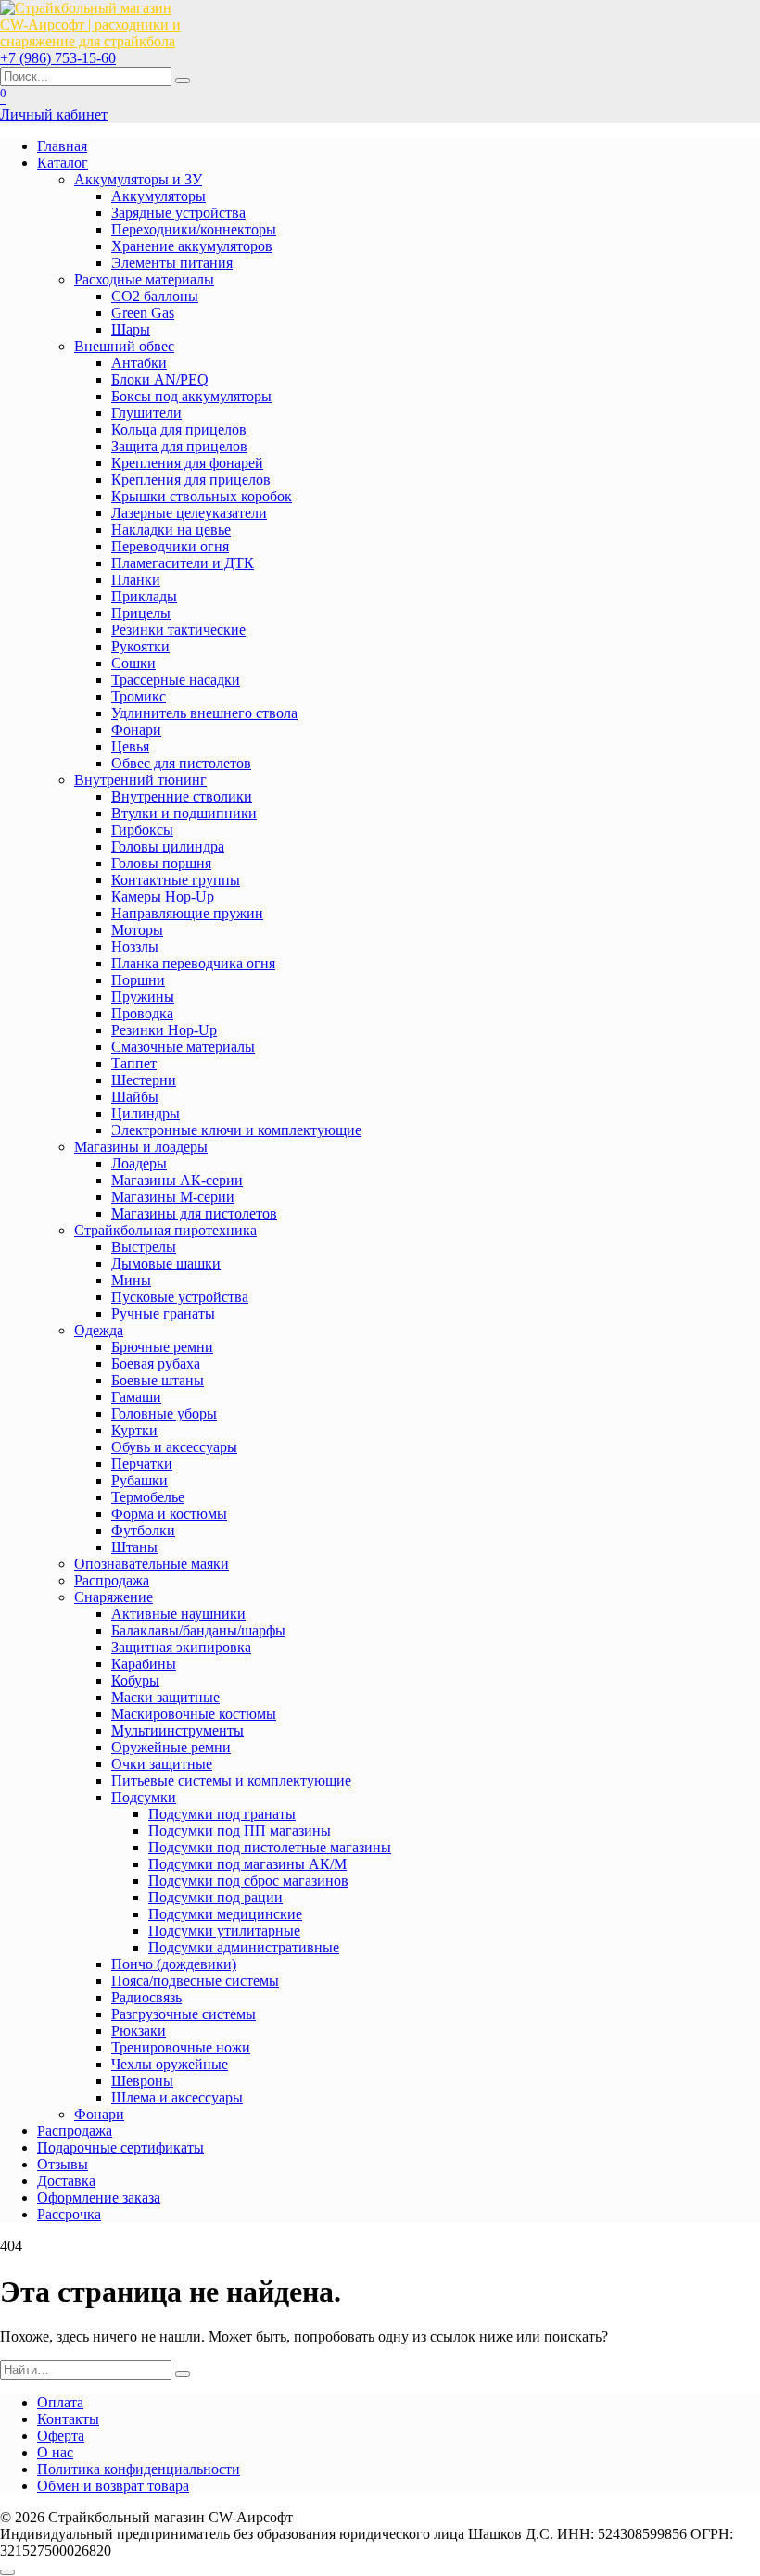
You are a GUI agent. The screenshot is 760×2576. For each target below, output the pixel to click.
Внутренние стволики (182, 796)
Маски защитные (165, 1697)
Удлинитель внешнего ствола (204, 713)
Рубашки (139, 1480)
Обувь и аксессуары (174, 1447)
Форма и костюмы (169, 1514)
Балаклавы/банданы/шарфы (198, 1630)
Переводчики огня (170, 546)
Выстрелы (144, 1247)
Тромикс (139, 696)
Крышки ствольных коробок (202, 496)
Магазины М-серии (173, 1197)
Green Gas (143, 313)
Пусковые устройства (180, 1297)
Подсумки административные (244, 1947)
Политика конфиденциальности (139, 2469)
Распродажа (112, 1580)
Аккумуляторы (158, 196)
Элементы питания (172, 263)
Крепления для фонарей (187, 463)
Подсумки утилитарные (224, 1931)
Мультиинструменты (177, 1730)
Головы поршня (161, 863)
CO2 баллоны (155, 296)
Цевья (130, 746)
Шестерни (144, 1080)
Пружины (143, 997)
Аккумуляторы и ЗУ (138, 179)
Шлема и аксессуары (177, 2097)
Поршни (138, 980)
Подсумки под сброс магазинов (248, 1881)
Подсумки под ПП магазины (240, 1831)
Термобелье (148, 1497)
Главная (62, 146)
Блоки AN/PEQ (160, 379)
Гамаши (136, 1397)
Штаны (134, 1547)
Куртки (134, 1430)
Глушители (146, 413)
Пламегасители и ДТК (183, 563)
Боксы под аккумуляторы (191, 396)
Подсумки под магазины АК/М (247, 1864)
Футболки (143, 1530)
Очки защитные (162, 1764)
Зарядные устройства (178, 213)
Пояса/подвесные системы (195, 1981)
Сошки (133, 663)
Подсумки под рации (215, 1897)
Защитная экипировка (181, 1647)
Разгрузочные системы (184, 2014)
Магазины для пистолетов (194, 1213)
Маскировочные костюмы (194, 1714)
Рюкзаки (139, 2031)
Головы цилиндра (168, 846)
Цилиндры (146, 1113)
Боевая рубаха (156, 1364)
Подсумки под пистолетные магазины (270, 1847)
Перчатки (142, 1464)
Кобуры (135, 1680)
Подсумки (144, 1797)
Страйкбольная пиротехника (165, 1230)
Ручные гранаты (163, 1313)
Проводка (142, 1013)
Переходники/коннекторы (194, 229)
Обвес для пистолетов (181, 763)
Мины (131, 1280)
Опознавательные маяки (152, 1564)
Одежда (99, 1330)
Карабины (144, 1664)
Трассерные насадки (176, 680)
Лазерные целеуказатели (189, 513)
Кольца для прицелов (179, 429)
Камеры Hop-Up (163, 897)
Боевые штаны (158, 1380)
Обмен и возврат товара (113, 2486)
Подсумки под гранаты (222, 1814)
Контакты (68, 2419)
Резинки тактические (178, 630)
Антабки (139, 363)
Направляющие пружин (187, 913)
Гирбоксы (142, 830)
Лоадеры (139, 1163)
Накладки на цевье (171, 530)
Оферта (61, 2436)
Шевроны (142, 2081)
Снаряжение (114, 1597)
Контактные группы (176, 880)
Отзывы (63, 2164)
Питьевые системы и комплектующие (231, 1780)
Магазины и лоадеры (141, 1147)
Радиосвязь (146, 1997)
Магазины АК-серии (177, 1180)
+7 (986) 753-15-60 (58, 58)
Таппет (134, 1063)
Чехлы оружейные (170, 2064)
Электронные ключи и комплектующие (236, 1130)
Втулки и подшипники (184, 813)
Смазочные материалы (183, 1047)
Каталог (63, 163)
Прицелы (141, 613)
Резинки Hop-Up (164, 1030)
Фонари (136, 730)
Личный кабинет (54, 114)
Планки (136, 580)
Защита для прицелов (179, 446)
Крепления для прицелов (191, 480)
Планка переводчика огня (193, 963)
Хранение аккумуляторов (192, 246)
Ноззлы (135, 947)
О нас (55, 2452)
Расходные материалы (144, 279)
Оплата (60, 2402)
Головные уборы (164, 1414)
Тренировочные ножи (181, 2047)
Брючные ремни (162, 1347)
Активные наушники (178, 1614)
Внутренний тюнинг (140, 780)
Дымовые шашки (166, 1263)
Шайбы (135, 1097)
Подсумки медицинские (225, 1914)
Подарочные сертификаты (120, 2147)
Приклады (144, 596)
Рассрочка (69, 2214)
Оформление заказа (99, 2197)
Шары (131, 329)
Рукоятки (140, 646)
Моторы (137, 930)
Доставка (66, 2181)
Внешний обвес (124, 346)
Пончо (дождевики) (174, 1964)
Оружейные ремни (171, 1747)
